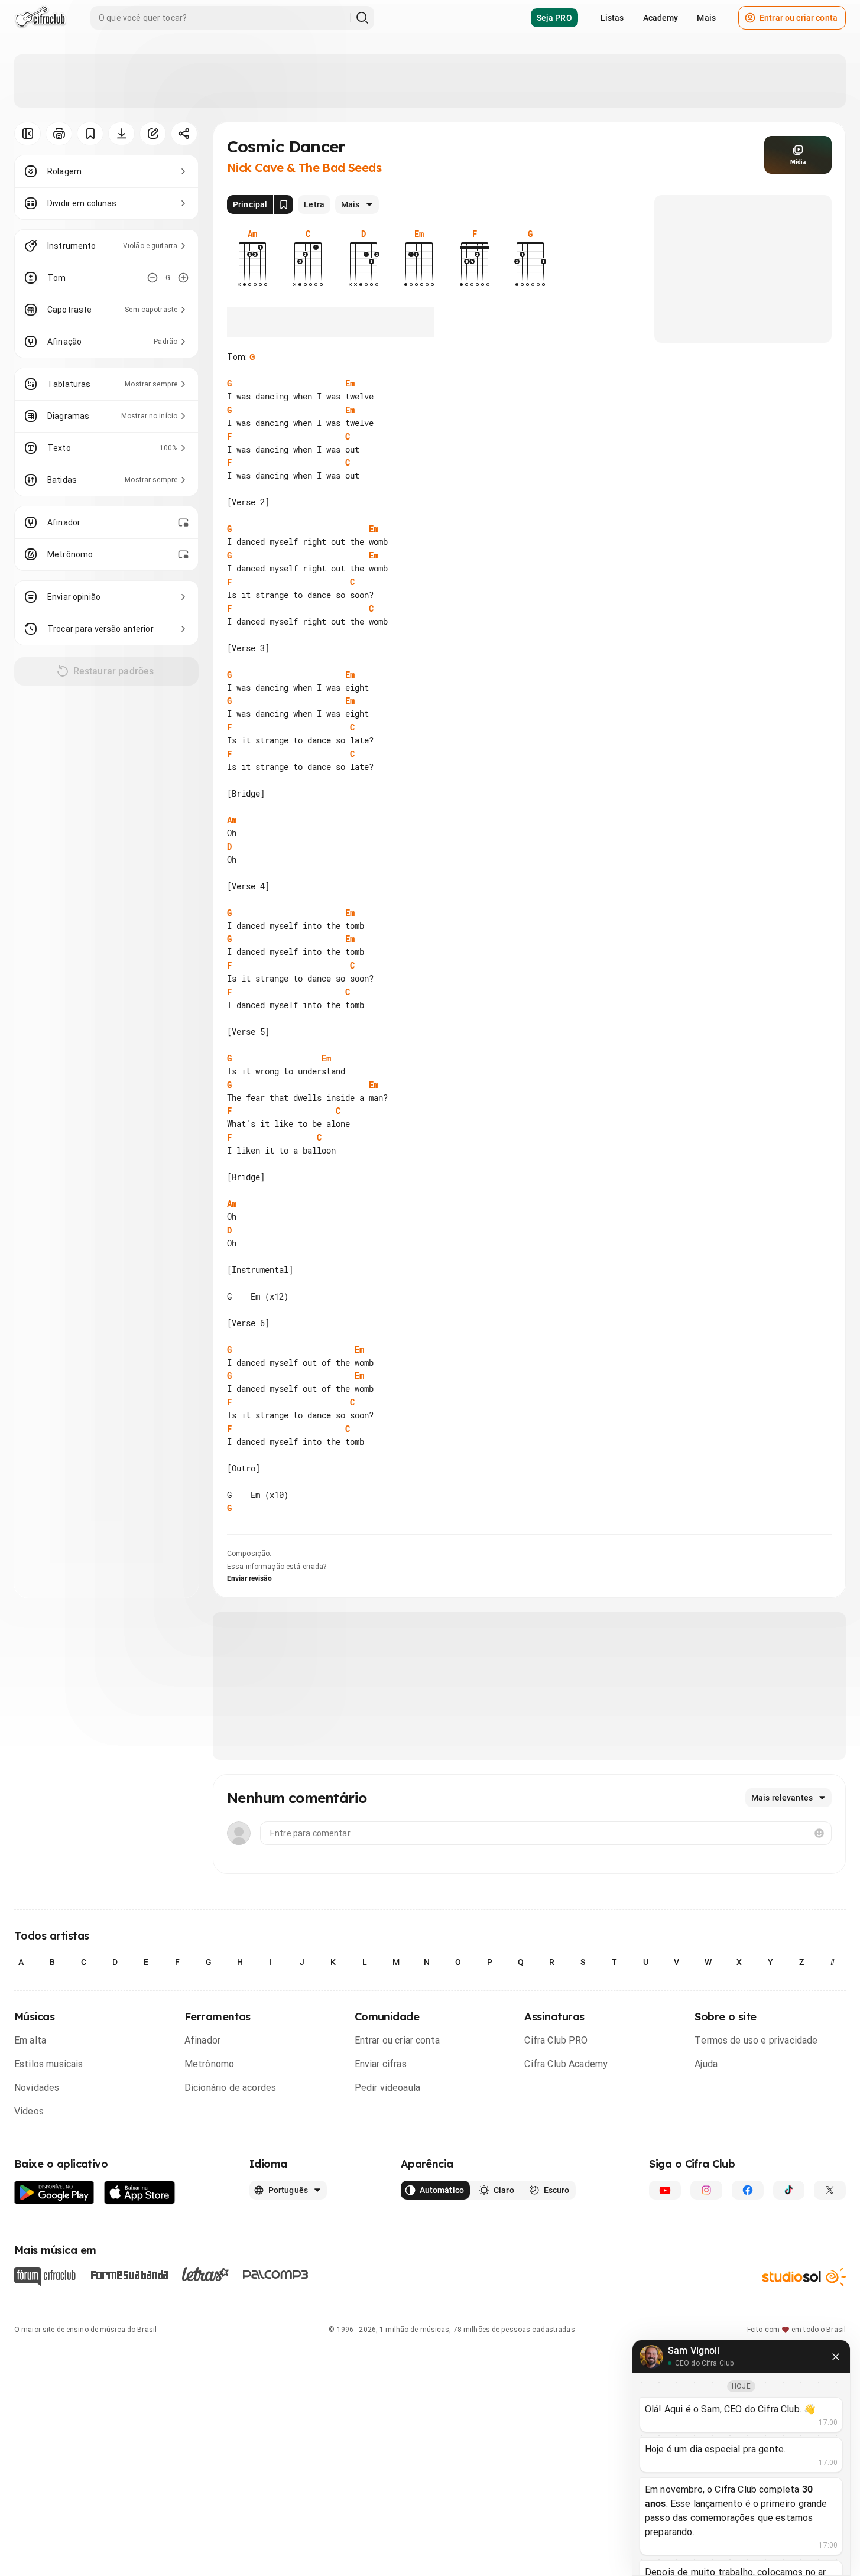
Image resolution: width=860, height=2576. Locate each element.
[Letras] (205, 2274)
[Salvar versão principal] (284, 204)
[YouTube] (665, 2190)
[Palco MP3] (276, 2275)
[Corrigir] (153, 134)
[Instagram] (706, 2190)
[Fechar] (836, 2357)
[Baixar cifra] (121, 134)
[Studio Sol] (804, 2276)
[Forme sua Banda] (129, 2274)
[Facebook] (748, 2190)
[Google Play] (54, 2193)
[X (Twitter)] (830, 2190)
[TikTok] (789, 2190)
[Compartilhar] (184, 134)
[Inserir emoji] (819, 1833)
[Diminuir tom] (152, 278)
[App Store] (140, 2193)
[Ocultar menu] (27, 134)
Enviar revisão (249, 1578)
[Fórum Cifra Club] (45, 2276)
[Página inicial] (40, 18)
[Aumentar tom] (183, 278)
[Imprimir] (59, 134)
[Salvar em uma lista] (90, 134)
